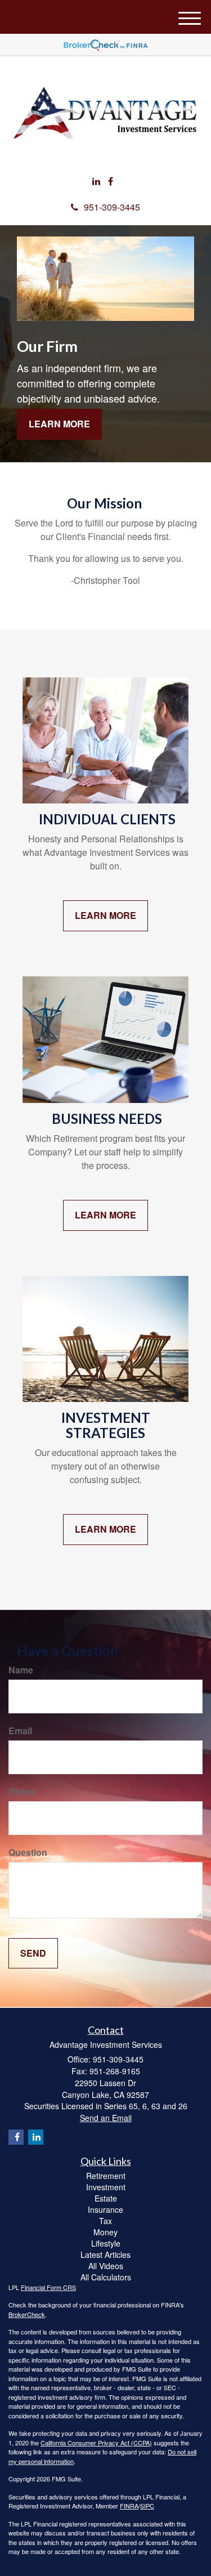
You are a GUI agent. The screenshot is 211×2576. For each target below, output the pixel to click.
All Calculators (106, 2277)
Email (20, 1731)
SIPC (147, 2506)
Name (21, 1670)
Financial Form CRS (48, 2287)
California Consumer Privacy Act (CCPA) (96, 2443)
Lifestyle (106, 2243)
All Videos (106, 2266)
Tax (105, 2221)
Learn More (59, 424)
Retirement (106, 2176)
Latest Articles (105, 2254)
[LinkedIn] (96, 182)
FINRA (129, 2506)
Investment (106, 2187)
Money (105, 2232)
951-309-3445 (112, 207)
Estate (106, 2198)
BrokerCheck (27, 2314)
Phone (23, 1792)
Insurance (105, 2209)
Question (28, 1852)
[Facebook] (111, 182)
